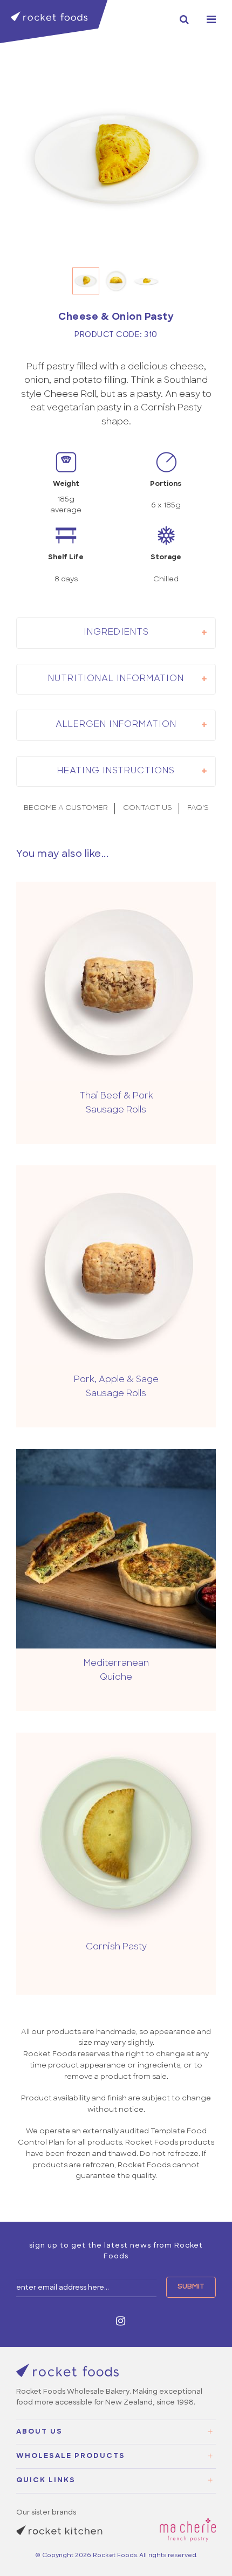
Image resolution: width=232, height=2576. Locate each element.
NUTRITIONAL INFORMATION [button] (116, 679)
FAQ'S (198, 808)
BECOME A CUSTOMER (66, 808)
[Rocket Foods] (54, 22)
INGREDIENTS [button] (116, 633)
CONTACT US (148, 808)
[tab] (116, 633)
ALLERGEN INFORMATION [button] (116, 725)
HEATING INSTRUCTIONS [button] (116, 771)
